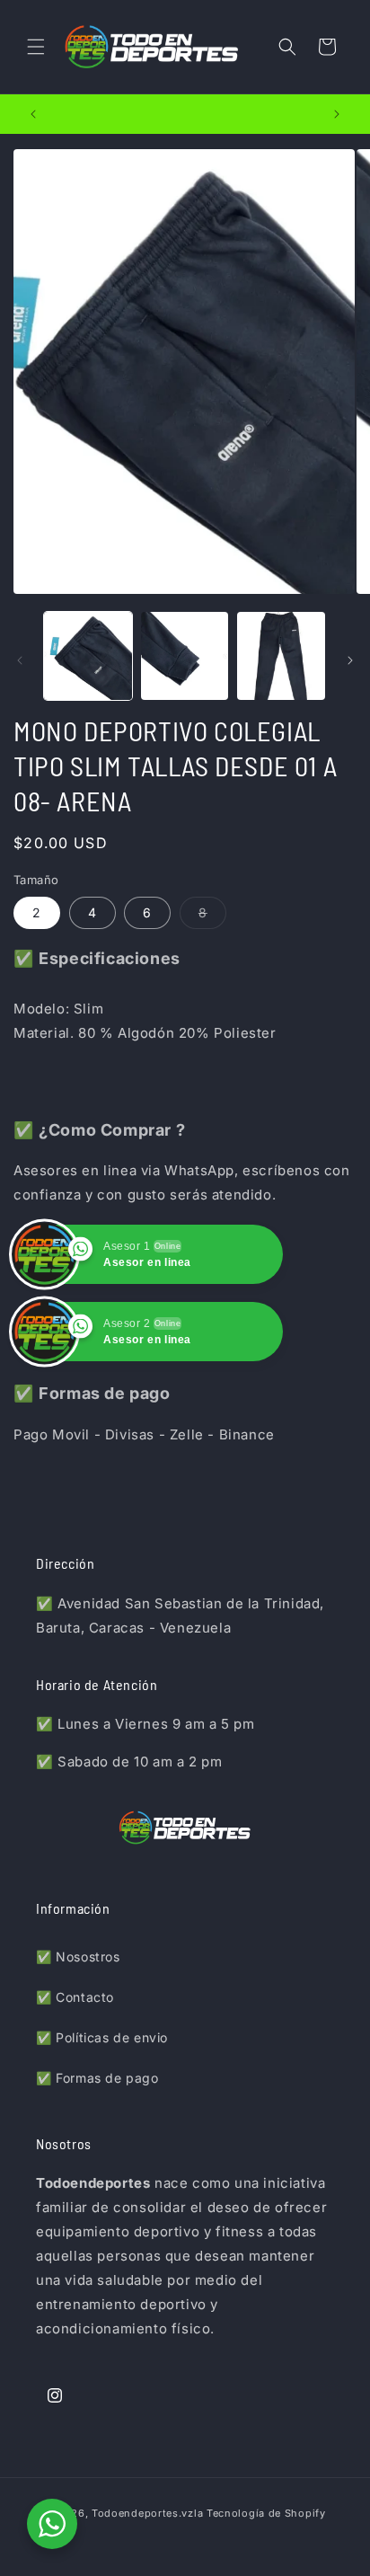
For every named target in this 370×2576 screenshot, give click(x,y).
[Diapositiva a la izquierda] (20, 660)
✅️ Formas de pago (97, 2078)
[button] (36, 47)
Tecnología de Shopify (266, 2513)
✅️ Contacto (75, 1997)
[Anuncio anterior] (33, 114)
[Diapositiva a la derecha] (350, 660)
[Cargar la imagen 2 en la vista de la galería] (185, 656)
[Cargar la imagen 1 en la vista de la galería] (88, 656)
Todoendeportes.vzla (147, 2513)
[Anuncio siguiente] (337, 114)
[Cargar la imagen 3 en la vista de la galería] (281, 656)
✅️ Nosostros (78, 1956)
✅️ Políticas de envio (102, 2037)
